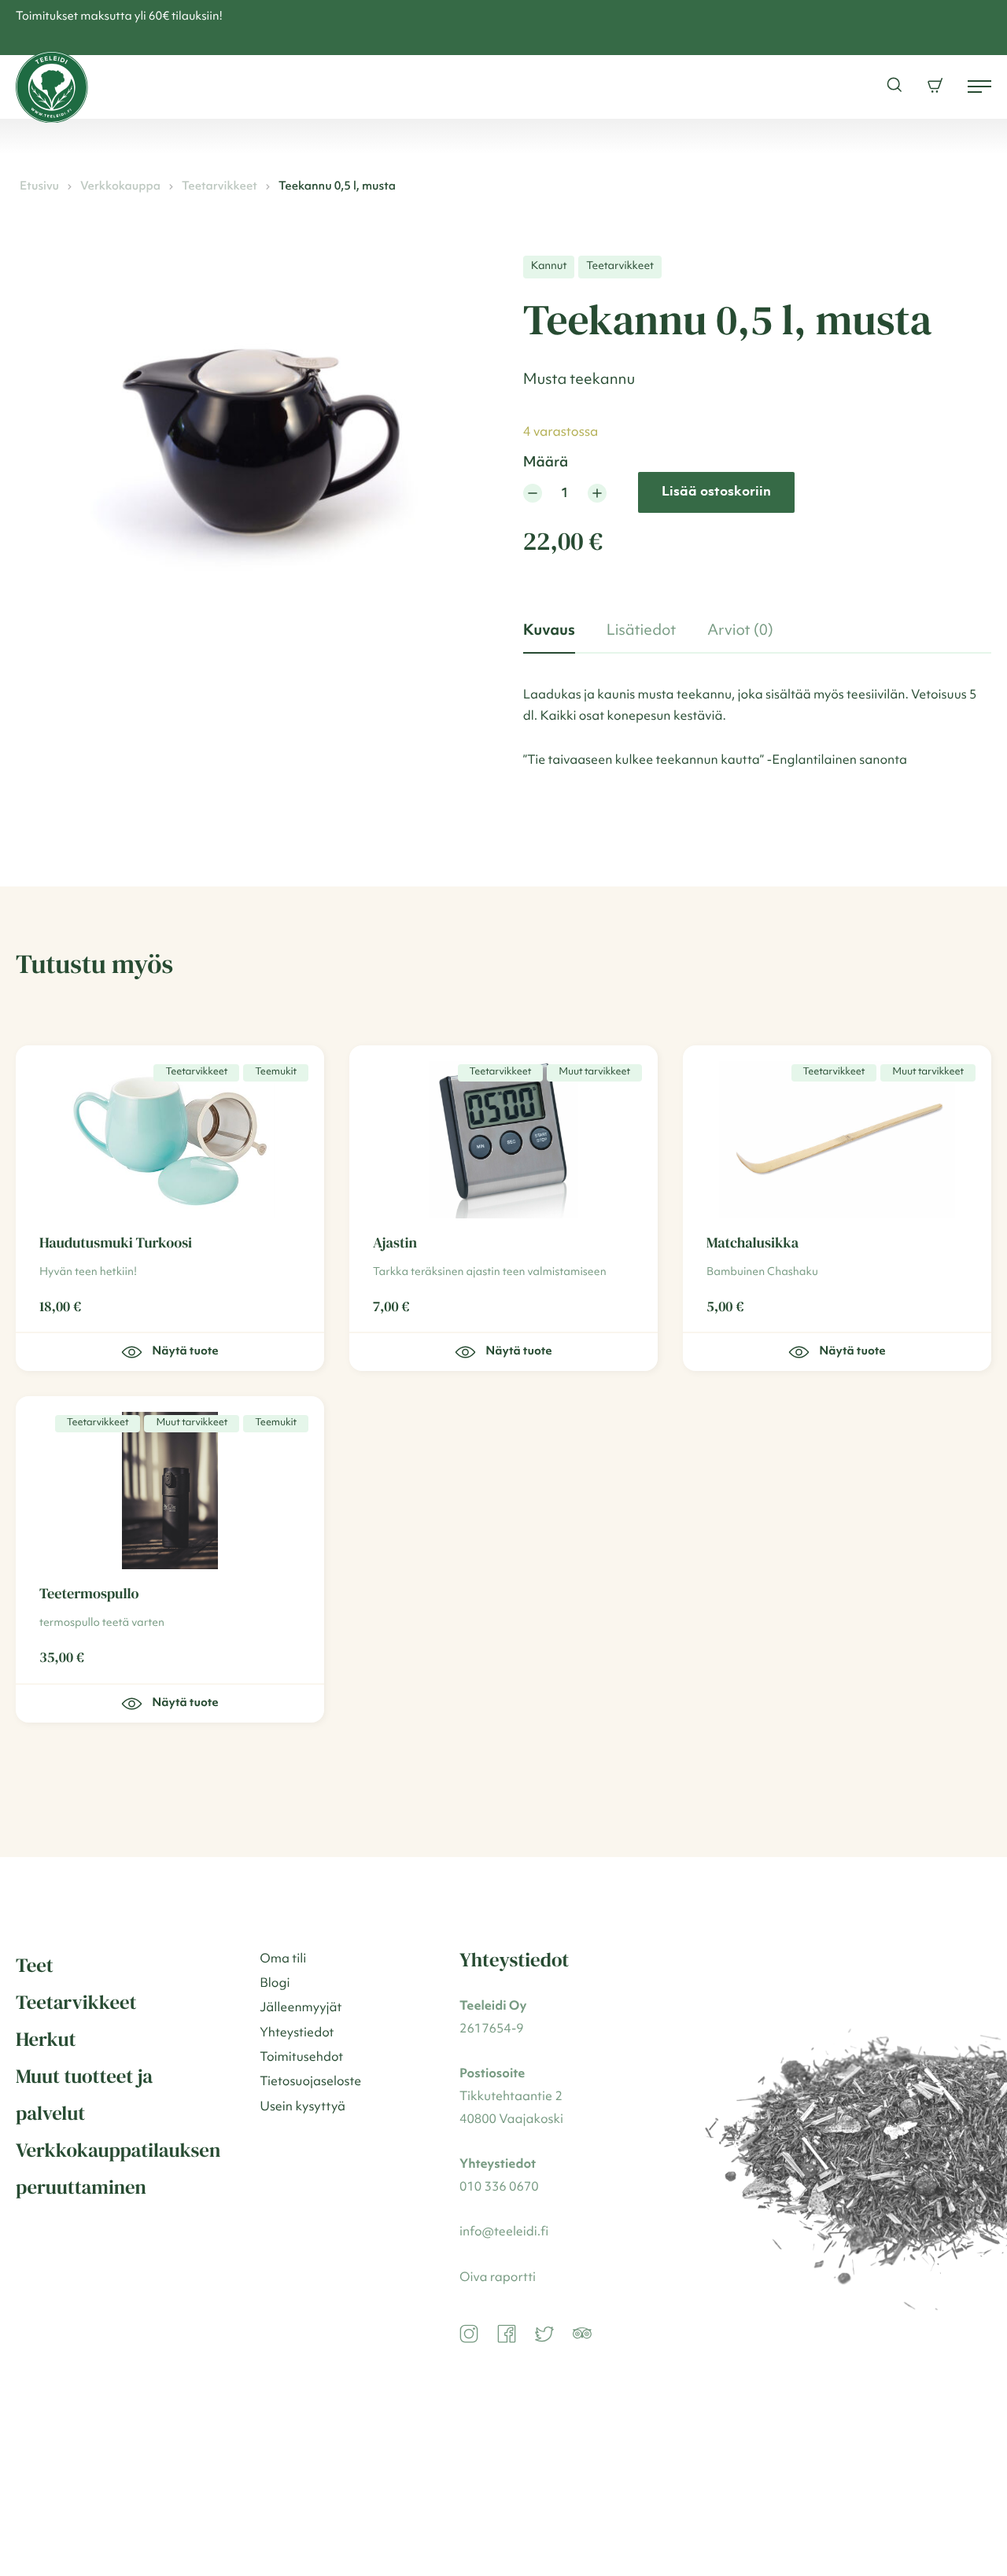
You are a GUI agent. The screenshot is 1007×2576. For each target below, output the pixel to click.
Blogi (275, 1984)
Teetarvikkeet (219, 187)
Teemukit (276, 1072)
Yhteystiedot (297, 2033)
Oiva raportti (498, 2278)
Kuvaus (549, 631)
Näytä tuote (518, 1352)
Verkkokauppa (120, 187)
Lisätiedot (641, 631)
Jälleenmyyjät (301, 2008)
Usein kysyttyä (302, 2107)
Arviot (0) (740, 631)
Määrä (546, 463)
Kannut (549, 267)
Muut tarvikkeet (594, 1072)
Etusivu (39, 187)
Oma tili (283, 1959)
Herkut (46, 2040)
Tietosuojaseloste (310, 2082)
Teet (35, 1966)
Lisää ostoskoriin (716, 492)
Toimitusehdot (301, 2058)
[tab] (549, 632)
